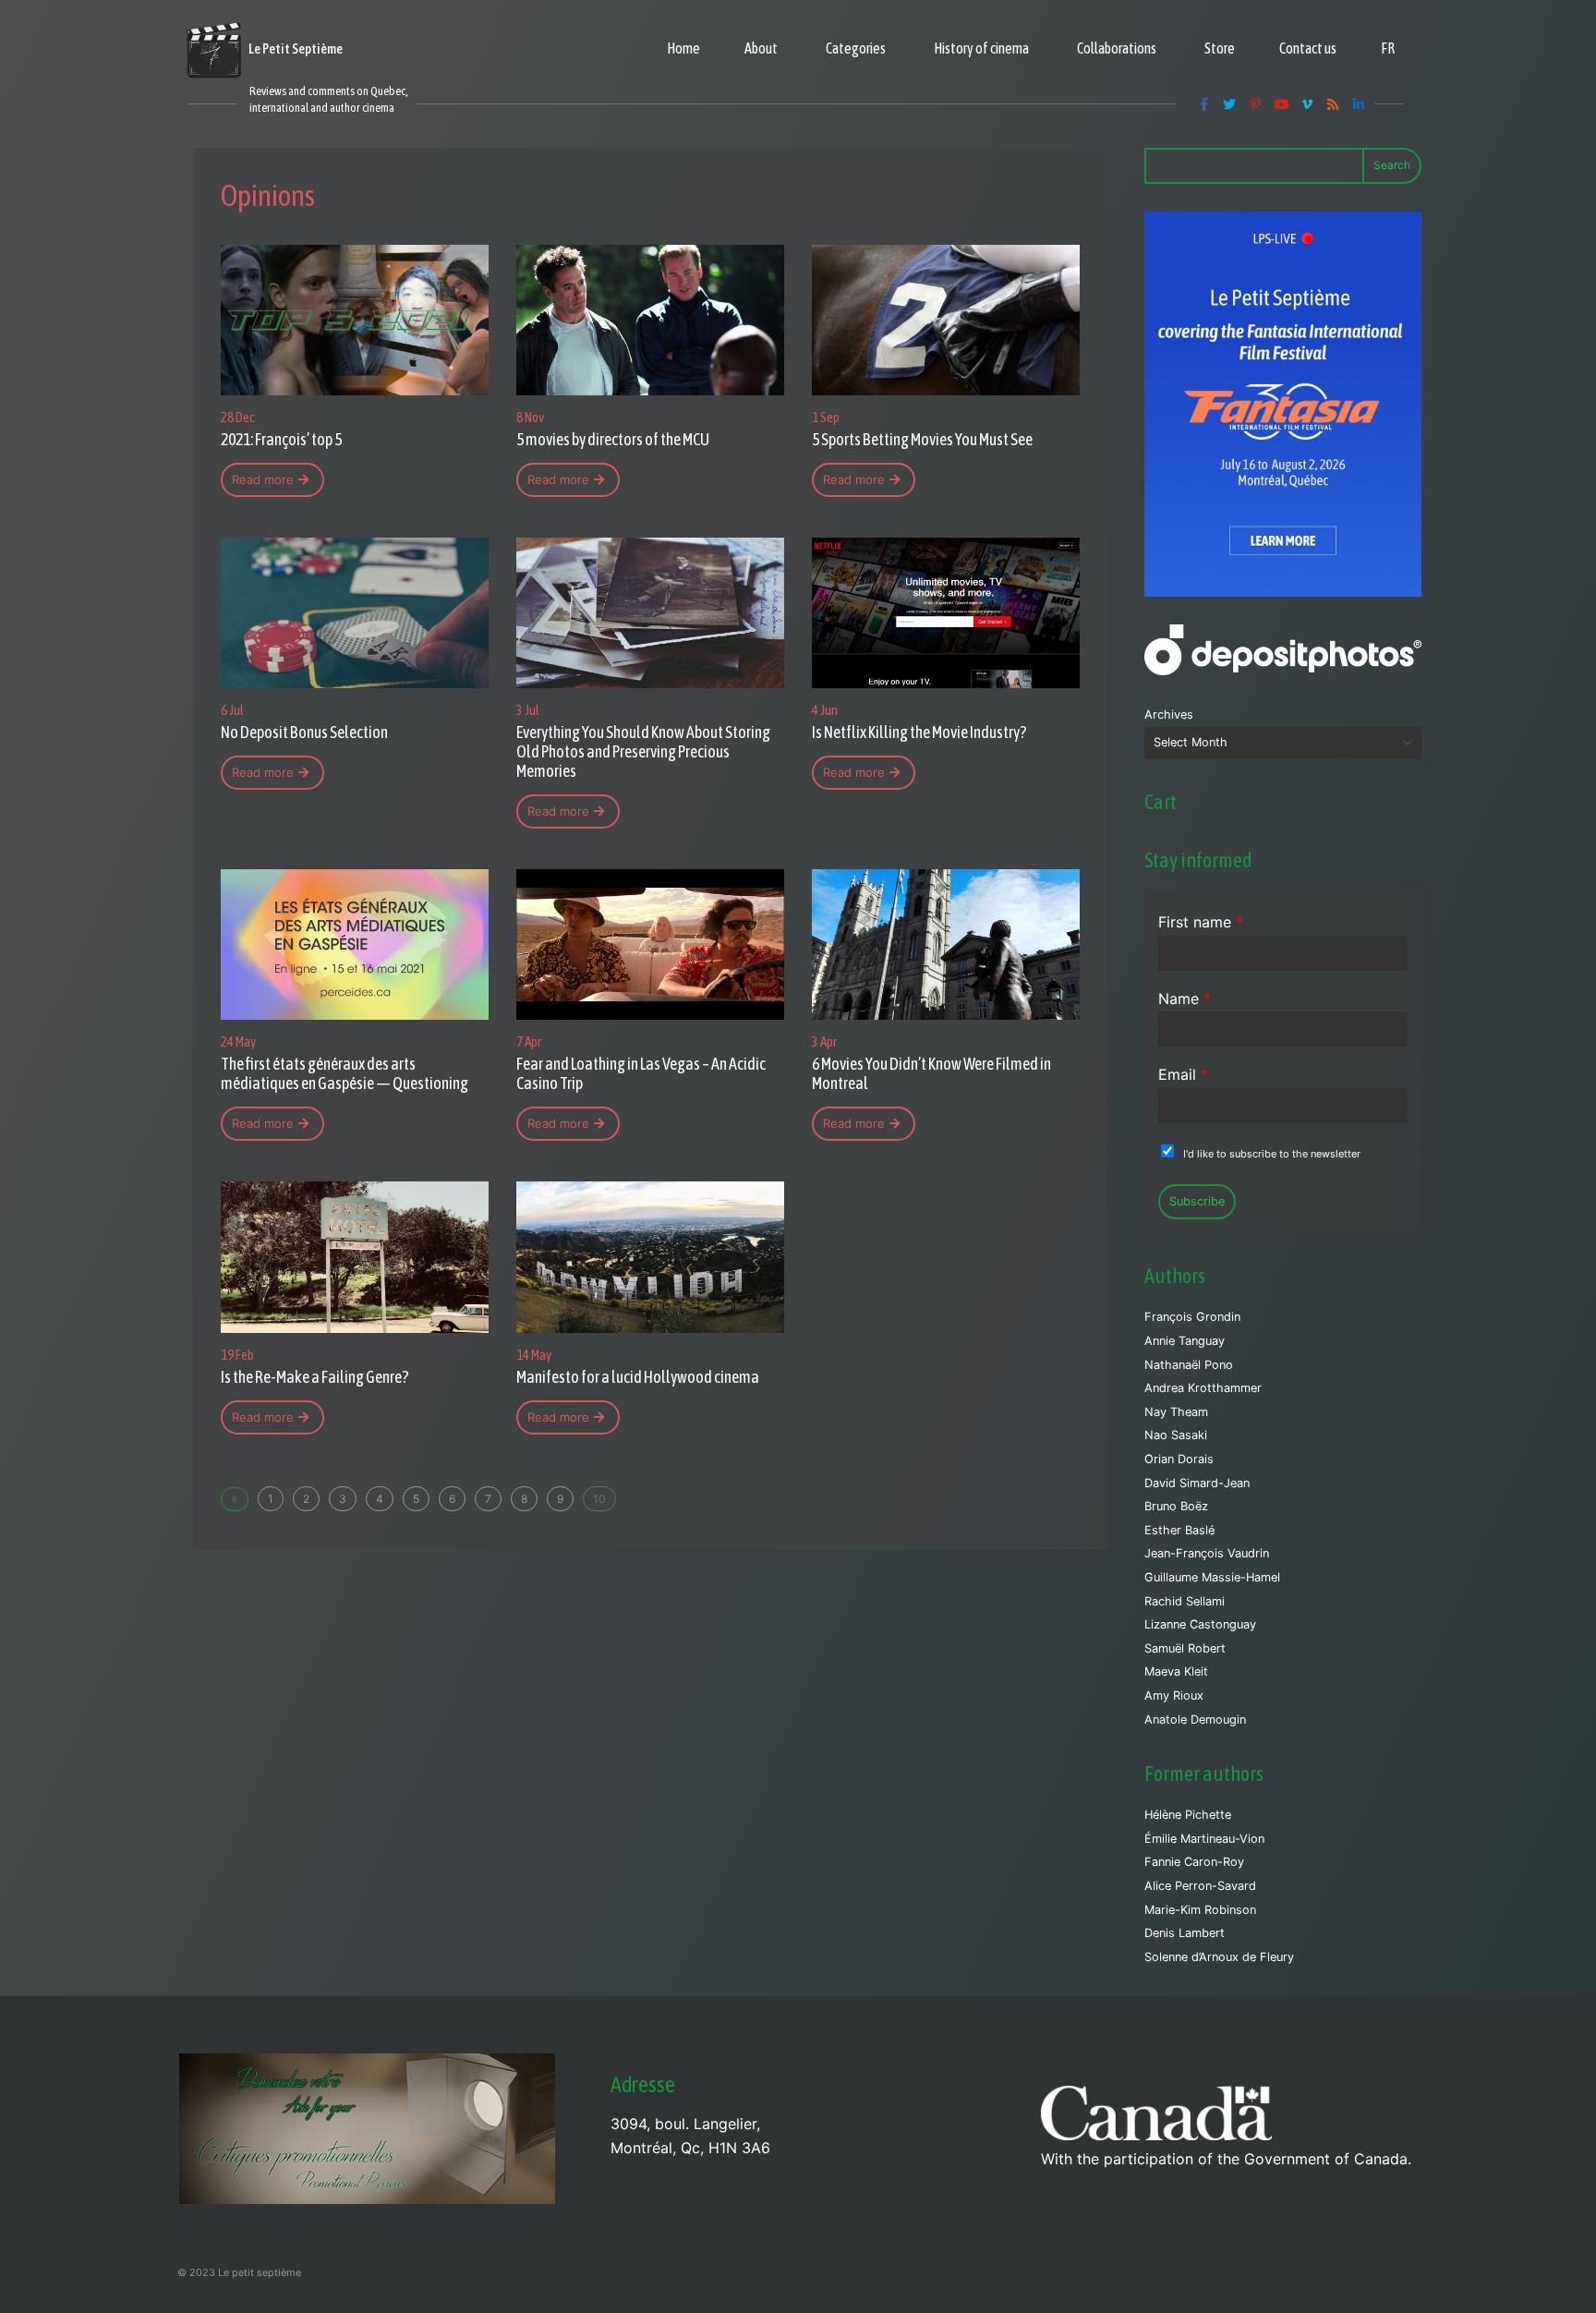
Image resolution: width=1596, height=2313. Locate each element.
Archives (1169, 714)
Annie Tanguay (1185, 1341)
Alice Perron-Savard (1200, 1886)
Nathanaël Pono (1189, 1365)
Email (1183, 1074)
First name (1201, 922)
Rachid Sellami (1185, 1601)
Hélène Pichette (1188, 1815)
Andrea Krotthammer (1203, 1388)
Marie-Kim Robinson (1200, 1910)
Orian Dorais (1179, 1459)
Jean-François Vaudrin (1207, 1553)
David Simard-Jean (1197, 1483)
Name (1185, 999)
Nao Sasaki (1176, 1435)
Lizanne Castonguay (1200, 1624)
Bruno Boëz (1176, 1506)
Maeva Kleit (1176, 1671)
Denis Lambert (1185, 1933)
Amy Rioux (1174, 1695)
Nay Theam (1176, 1412)
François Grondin (1192, 1317)
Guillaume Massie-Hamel (1212, 1577)
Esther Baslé (1179, 1530)
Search (1392, 165)
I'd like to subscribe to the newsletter (1272, 1154)
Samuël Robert (1185, 1648)
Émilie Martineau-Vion (1204, 1839)
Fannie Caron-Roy (1194, 1862)
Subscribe (1197, 1201)
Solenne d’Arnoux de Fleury (1219, 1957)
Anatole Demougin (1195, 1720)
